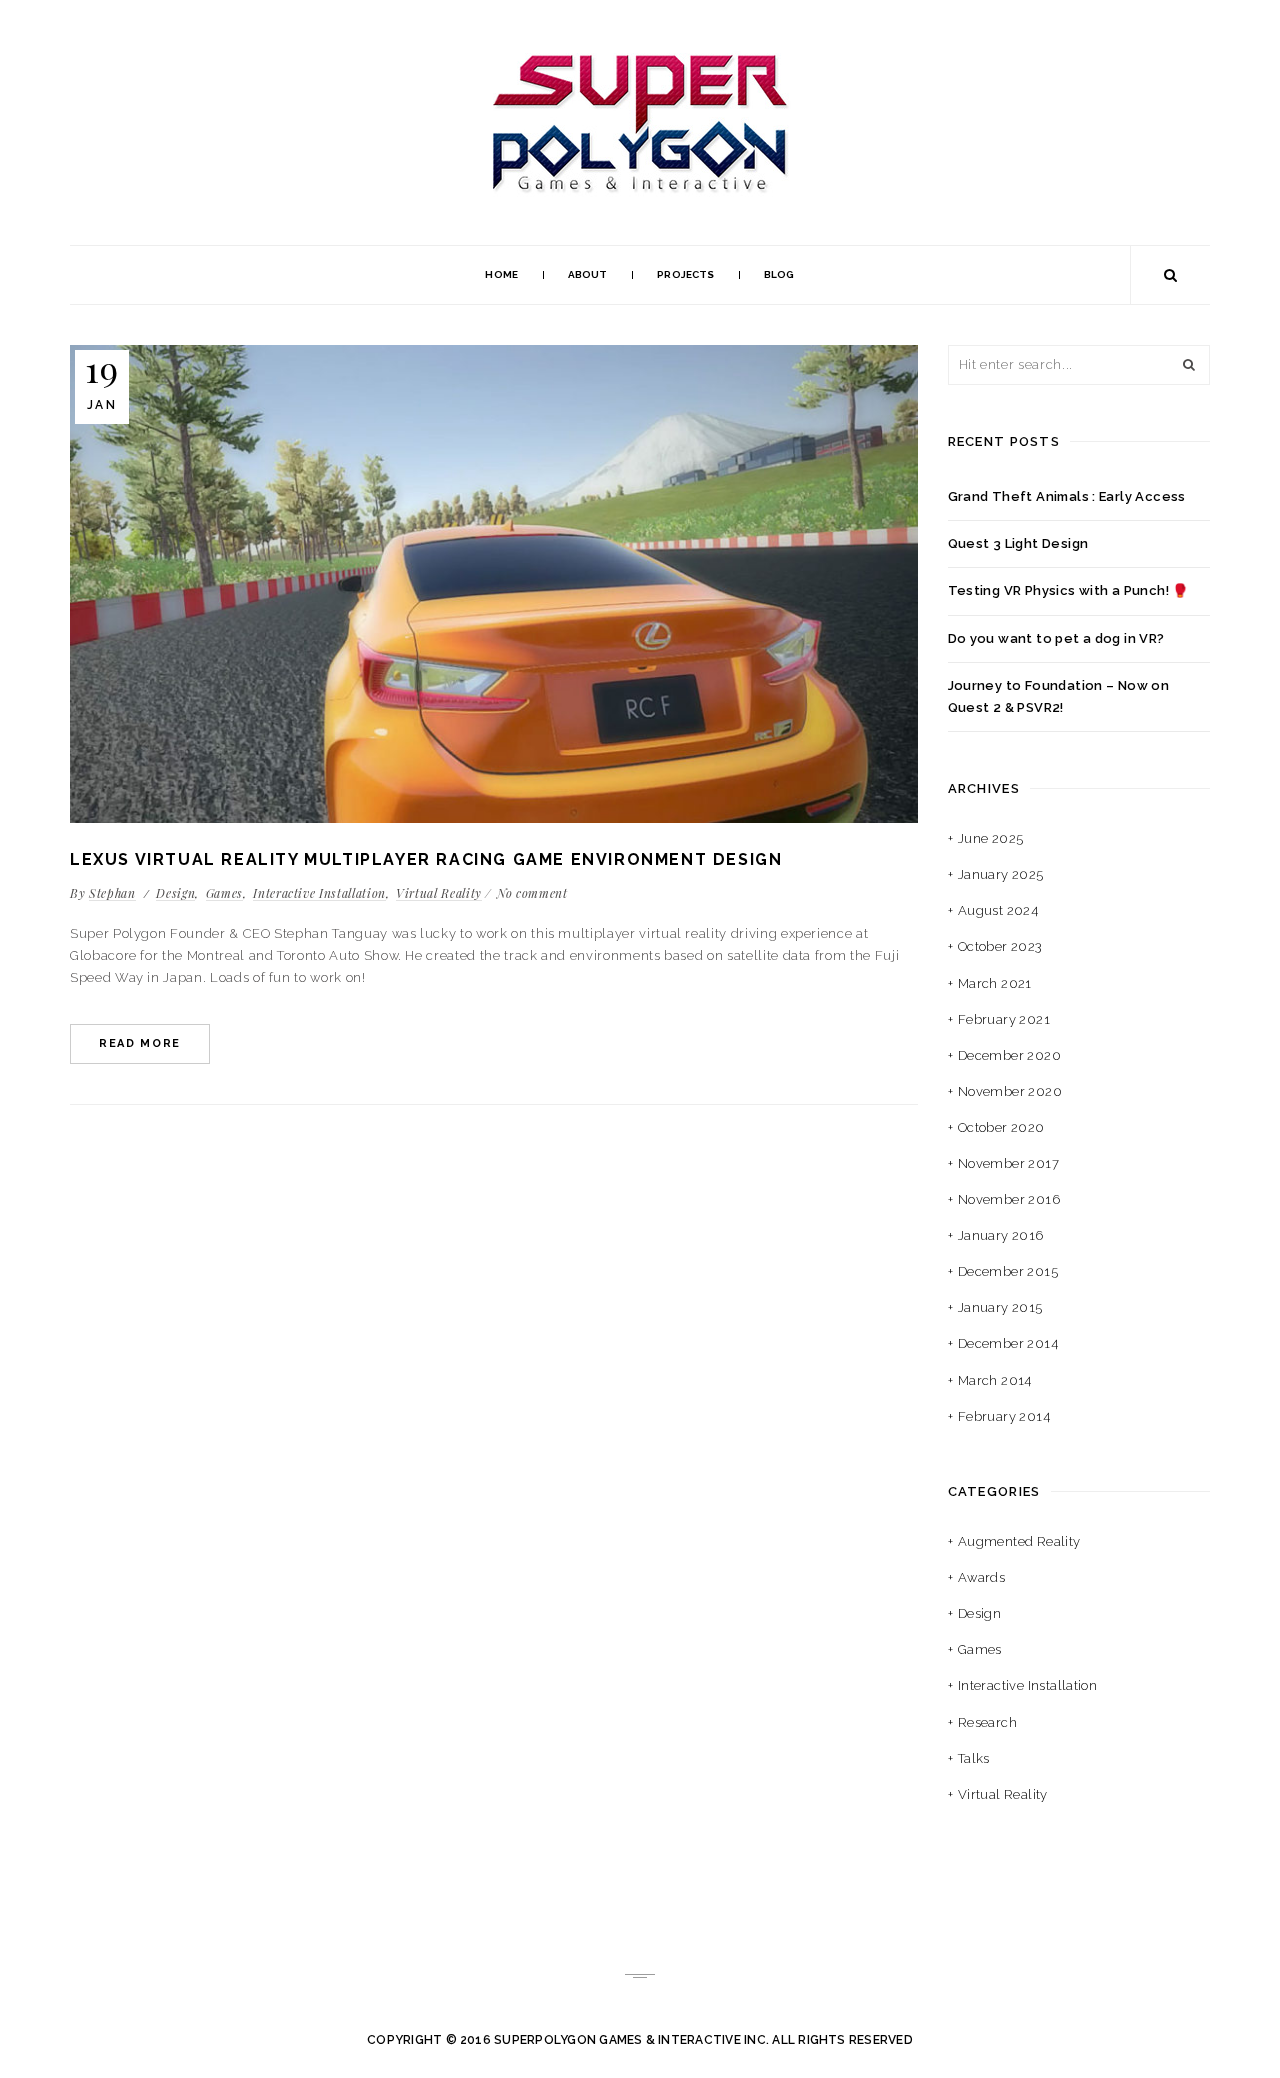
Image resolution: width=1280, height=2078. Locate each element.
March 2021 (995, 983)
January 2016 (1001, 1235)
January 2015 (1000, 1307)
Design (175, 893)
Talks (974, 1758)
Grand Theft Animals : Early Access (1067, 496)
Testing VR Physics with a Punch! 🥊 (1068, 590)
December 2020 (1009, 1055)
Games (224, 893)
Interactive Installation (319, 893)
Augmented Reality (1019, 1541)
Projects (685, 274)
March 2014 (995, 1380)
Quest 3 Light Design (1018, 543)
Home (501, 274)
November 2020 (1010, 1091)
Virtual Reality (439, 893)
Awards (981, 1577)
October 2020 (1001, 1127)
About (588, 274)
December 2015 (1008, 1271)
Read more (140, 1043)
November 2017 (1008, 1163)
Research (987, 1722)
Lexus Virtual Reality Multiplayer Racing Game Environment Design (426, 859)
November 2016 (1009, 1199)
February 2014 (1004, 1416)
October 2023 (1000, 946)
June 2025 (991, 838)
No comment (532, 893)
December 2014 (1008, 1343)
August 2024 (998, 910)
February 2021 (1004, 1019)
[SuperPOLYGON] (640, 55)
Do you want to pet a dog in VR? (1056, 638)
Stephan (112, 893)
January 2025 (1001, 874)
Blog (779, 274)
